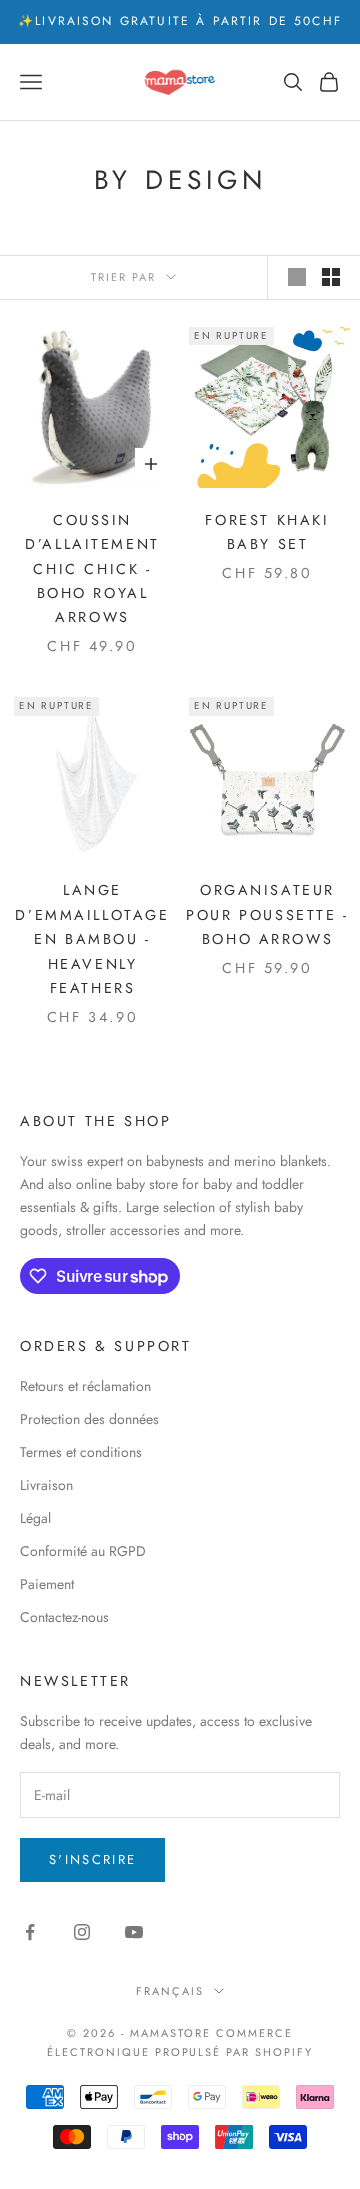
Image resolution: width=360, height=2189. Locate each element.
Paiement (47, 1584)
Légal (35, 1518)
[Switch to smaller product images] (331, 277)
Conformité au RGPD (83, 1551)
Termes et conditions (81, 1452)
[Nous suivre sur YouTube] (134, 1932)
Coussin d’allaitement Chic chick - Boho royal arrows (92, 569)
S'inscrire (92, 1859)
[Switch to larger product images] (297, 277)
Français (170, 1991)
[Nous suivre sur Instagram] (82, 1932)
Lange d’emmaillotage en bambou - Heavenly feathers (92, 939)
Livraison (46, 1485)
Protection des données (89, 1419)
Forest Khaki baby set (267, 532)
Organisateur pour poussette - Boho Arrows (267, 914)
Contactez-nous (64, 1617)
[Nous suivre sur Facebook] (30, 1932)
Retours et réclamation (85, 1386)
